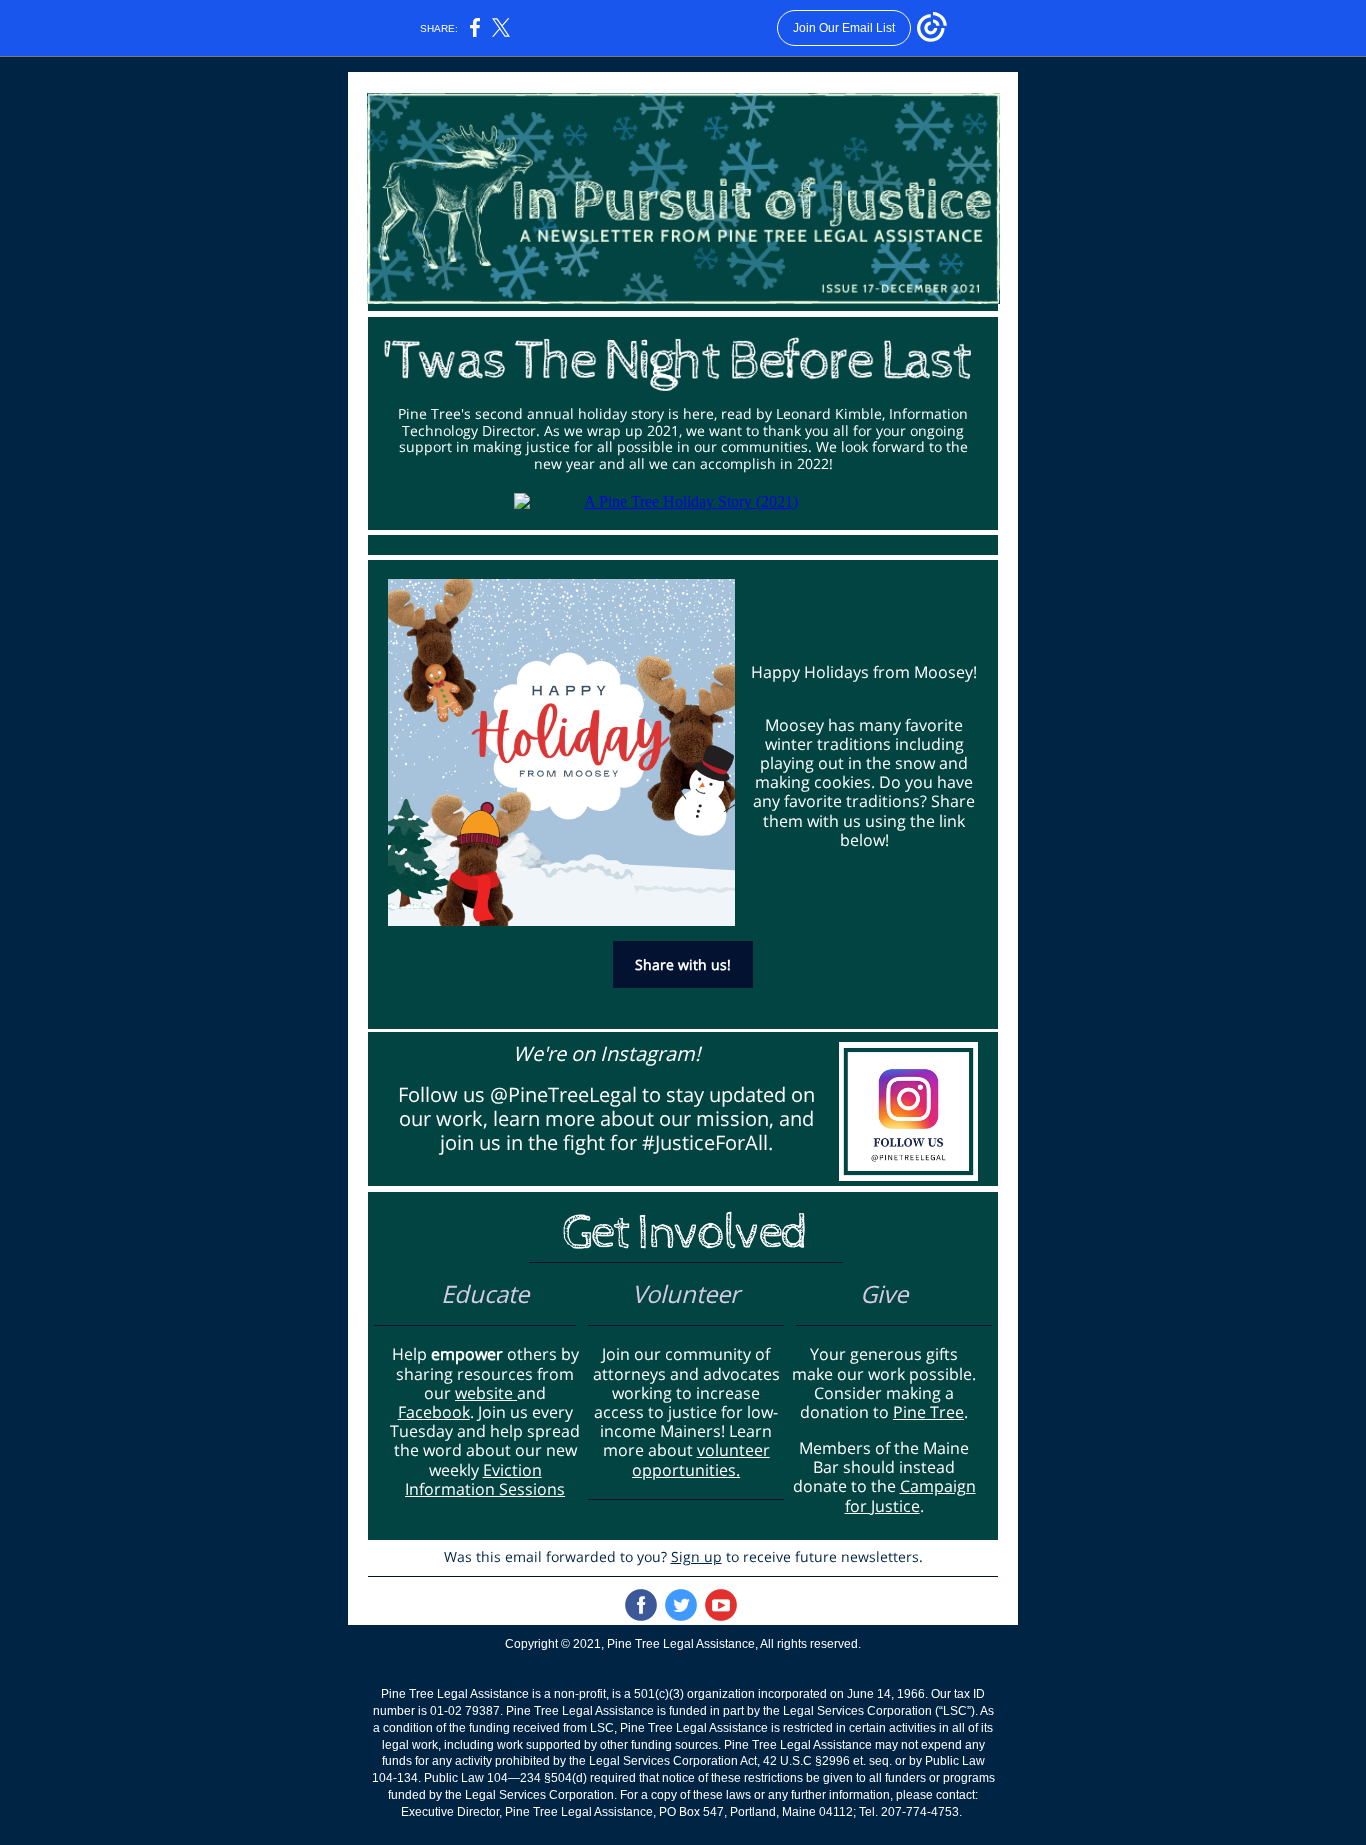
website (486, 1393)
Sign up (696, 1556)
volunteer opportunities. (701, 1459)
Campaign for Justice (910, 1495)
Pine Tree (928, 1412)
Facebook (434, 1412)
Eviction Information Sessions (485, 1479)
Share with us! (683, 964)
